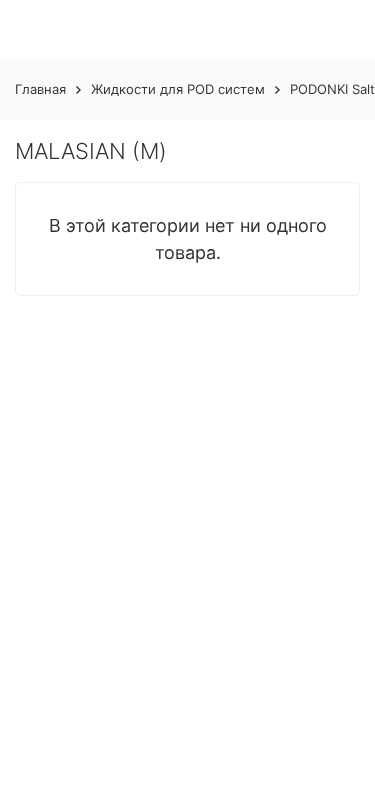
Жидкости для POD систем (178, 89)
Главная (40, 89)
